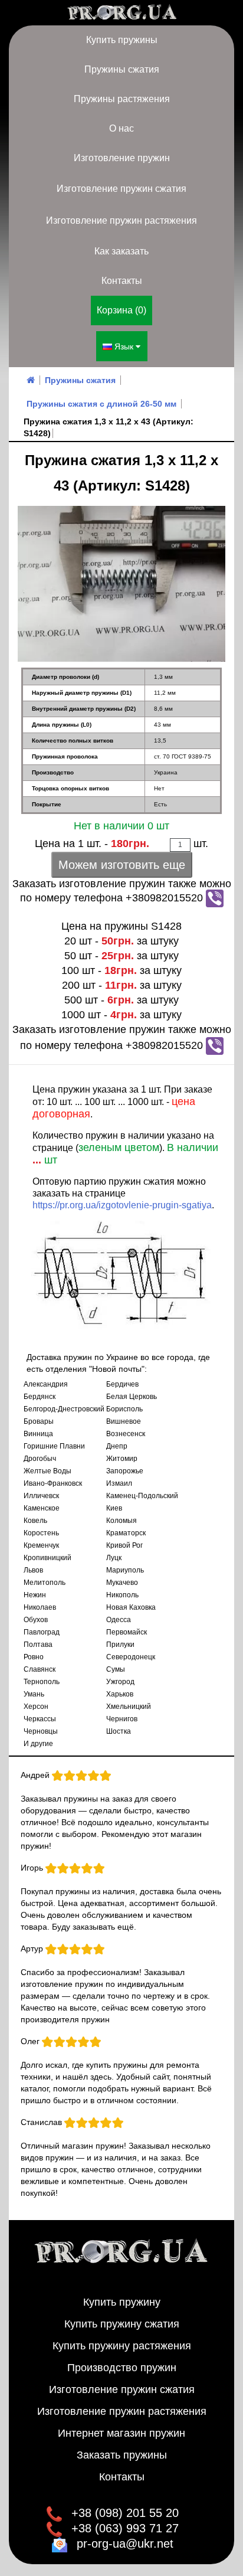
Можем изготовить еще (122, 865)
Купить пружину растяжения (122, 2346)
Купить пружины (122, 40)
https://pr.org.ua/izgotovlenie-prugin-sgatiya (122, 1205)
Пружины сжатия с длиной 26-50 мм (101, 404)
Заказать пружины (122, 2455)
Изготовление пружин (122, 158)
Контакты (122, 281)
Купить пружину (122, 2302)
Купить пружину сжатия (122, 2324)
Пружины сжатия (122, 69)
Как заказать (121, 251)
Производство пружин (122, 2368)
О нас (121, 128)
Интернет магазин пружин (121, 2433)
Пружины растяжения (122, 99)
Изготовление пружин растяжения (121, 220)
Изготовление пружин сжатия (121, 189)
